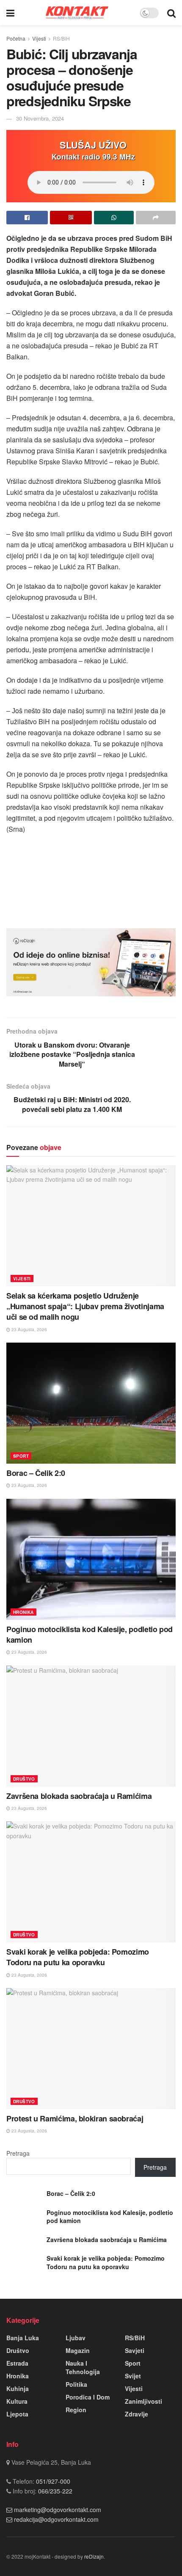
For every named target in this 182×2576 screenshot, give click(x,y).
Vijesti (39, 38)
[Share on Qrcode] (71, 218)
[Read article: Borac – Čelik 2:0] (91, 1403)
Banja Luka (23, 2338)
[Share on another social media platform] (156, 218)
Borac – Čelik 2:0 (36, 1473)
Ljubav (76, 2338)
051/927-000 (52, 2481)
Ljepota (17, 2414)
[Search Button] (171, 13)
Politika (76, 2384)
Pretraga (18, 2153)
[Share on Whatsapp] (114, 218)
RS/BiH (61, 38)
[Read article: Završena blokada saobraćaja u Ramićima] (91, 1726)
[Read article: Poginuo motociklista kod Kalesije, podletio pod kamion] (91, 1559)
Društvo (24, 1779)
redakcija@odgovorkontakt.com (56, 2519)
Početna (16, 38)
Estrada (17, 2363)
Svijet (133, 2376)
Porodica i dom (88, 2397)
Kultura (17, 2401)
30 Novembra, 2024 (40, 118)
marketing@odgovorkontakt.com (58, 2510)
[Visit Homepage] (77, 12)
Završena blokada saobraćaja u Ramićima (79, 1796)
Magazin (78, 2350)
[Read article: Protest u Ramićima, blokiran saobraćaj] (91, 2049)
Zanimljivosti (143, 2401)
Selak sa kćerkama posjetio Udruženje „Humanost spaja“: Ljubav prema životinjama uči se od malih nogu (85, 1306)
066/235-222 (54, 2491)
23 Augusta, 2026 (29, 1329)
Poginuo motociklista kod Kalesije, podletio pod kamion (90, 1634)
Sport (21, 1456)
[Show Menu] (10, 13)
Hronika (23, 1612)
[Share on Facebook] (27, 218)
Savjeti (135, 2350)
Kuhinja (18, 2388)
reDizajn (94, 2556)
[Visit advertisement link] (91, 963)
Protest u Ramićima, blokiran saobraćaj (76, 2118)
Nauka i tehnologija (83, 2367)
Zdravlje (136, 2414)
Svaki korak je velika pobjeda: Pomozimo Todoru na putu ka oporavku (78, 1957)
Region (76, 2410)
